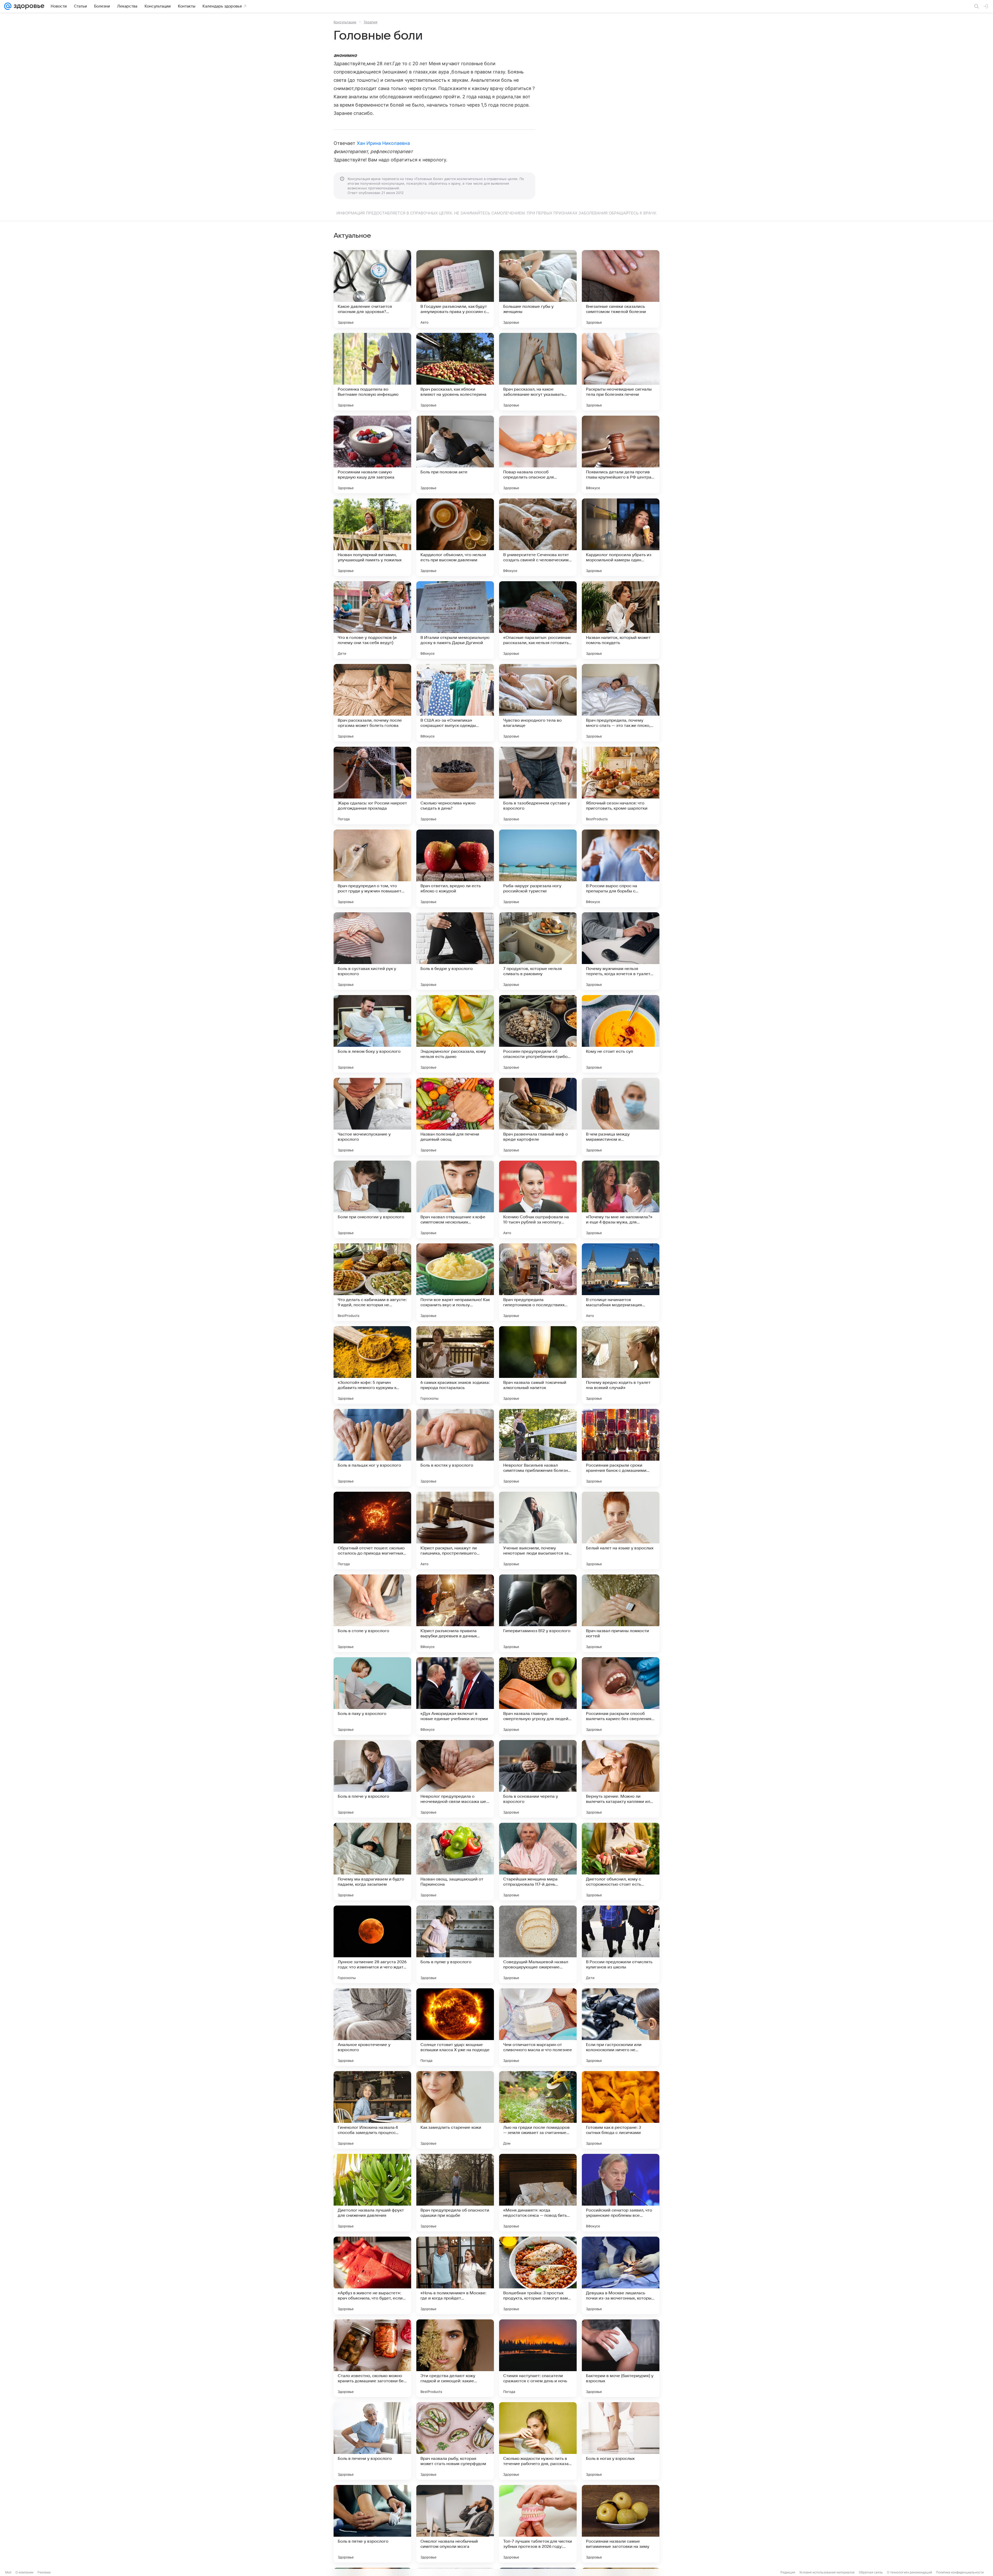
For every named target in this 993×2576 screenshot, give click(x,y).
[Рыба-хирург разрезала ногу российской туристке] (538, 868)
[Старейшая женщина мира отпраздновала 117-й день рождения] (538, 1862)
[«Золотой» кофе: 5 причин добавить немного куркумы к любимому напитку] (372, 1365)
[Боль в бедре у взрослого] (455, 951)
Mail (8, 2572)
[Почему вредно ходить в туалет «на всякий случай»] (621, 1365)
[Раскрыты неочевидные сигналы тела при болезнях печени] (621, 372)
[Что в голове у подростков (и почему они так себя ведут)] (372, 620)
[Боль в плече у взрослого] (372, 1779)
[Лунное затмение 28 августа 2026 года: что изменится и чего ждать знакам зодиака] (372, 1944)
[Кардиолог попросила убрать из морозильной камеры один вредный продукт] (621, 537)
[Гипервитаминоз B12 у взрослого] (538, 1613)
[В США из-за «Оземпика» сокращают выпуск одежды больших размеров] (455, 703)
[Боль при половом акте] (455, 454)
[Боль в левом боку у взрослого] (372, 1034)
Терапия (370, 22)
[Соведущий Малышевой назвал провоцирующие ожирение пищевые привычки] (538, 1944)
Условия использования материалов (827, 2572)
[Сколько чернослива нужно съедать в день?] (455, 786)
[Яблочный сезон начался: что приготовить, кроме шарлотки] (621, 786)
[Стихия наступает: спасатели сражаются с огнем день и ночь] (538, 2358)
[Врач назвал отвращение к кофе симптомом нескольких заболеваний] (455, 1199)
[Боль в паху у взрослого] (372, 1696)
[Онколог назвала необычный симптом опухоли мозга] (455, 2524)
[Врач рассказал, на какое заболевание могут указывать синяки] (538, 372)
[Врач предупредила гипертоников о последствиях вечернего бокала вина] (538, 1282)
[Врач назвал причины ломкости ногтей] (621, 1613)
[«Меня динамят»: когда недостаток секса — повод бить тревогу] (538, 2193)
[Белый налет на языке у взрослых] (621, 1530)
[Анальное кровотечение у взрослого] (372, 2027)
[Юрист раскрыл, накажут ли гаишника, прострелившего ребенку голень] (455, 1530)
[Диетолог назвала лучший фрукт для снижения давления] (372, 2193)
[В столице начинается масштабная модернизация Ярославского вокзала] (621, 1282)
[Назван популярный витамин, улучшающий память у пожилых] (372, 537)
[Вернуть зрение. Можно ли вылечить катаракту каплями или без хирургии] (621, 1779)
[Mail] (8, 6)
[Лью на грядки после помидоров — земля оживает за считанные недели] (538, 2110)
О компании (24, 2572)
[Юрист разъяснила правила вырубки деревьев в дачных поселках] (455, 1613)
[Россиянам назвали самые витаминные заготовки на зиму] (621, 2524)
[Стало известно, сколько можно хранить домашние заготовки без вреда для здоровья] (372, 2358)
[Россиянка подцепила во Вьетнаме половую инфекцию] (372, 372)
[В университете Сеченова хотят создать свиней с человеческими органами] (538, 537)
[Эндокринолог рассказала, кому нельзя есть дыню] (455, 1034)
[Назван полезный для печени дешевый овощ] (455, 1117)
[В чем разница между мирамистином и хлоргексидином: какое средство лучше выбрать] (621, 1117)
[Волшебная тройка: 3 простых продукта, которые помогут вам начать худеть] (538, 2275)
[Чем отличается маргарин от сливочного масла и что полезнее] (538, 2027)
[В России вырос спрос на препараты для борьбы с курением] (621, 868)
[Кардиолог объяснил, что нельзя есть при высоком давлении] (455, 537)
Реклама (44, 2572)
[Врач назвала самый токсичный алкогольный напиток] (538, 1365)
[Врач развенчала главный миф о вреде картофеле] (538, 1117)
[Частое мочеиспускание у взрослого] (372, 1117)
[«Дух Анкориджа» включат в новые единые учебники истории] (455, 1696)
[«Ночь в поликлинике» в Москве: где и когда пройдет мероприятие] (455, 2275)
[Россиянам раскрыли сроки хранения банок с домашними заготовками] (621, 1448)
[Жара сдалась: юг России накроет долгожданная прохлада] (372, 786)
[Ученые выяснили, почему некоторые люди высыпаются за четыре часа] (538, 1530)
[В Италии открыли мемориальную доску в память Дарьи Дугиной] (455, 620)
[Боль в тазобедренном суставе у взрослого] (538, 786)
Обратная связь (871, 2572)
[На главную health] (28, 6)
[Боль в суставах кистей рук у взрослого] (372, 951)
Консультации (345, 22)
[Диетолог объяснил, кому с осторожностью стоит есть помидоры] (621, 1862)
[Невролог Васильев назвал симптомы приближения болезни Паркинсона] (538, 1448)
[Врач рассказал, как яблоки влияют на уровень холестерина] (455, 372)
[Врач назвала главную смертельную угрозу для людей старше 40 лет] (538, 1696)
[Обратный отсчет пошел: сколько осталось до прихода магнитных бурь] (372, 1530)
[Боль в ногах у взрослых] (621, 2441)
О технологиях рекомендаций (909, 2572)
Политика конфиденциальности (960, 2572)
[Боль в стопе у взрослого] (372, 1613)
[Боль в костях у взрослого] (455, 1448)
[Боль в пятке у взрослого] (372, 2524)
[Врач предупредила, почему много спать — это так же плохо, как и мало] (621, 703)
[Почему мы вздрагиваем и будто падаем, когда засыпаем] (372, 1862)
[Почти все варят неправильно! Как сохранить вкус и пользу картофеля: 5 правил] (455, 1282)
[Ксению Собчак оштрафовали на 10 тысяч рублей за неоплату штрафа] (538, 1199)
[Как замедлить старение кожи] (455, 2110)
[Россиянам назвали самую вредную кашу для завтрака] (372, 454)
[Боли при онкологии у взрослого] (372, 1199)
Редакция (788, 2572)
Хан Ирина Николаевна (383, 143)
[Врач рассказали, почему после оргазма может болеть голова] (372, 703)
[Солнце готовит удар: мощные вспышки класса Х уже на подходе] (455, 2027)
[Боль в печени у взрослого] (372, 2441)
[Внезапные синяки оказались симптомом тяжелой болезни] (621, 289)
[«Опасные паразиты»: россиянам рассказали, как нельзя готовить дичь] (538, 620)
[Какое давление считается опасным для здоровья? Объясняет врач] (372, 289)
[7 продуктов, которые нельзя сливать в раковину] (538, 951)
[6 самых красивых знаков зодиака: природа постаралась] (455, 1365)
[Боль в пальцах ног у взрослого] (372, 1448)
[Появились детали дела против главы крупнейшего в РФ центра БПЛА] (621, 454)
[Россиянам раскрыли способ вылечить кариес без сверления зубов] (621, 1696)
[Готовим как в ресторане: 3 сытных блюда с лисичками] (621, 2110)
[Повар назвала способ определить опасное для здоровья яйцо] (538, 454)
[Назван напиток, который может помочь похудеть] (621, 620)
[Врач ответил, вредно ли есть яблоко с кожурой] (455, 868)
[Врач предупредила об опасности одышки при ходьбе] (455, 2193)
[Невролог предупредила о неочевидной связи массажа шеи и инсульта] (455, 1779)
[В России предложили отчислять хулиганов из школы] (621, 1944)
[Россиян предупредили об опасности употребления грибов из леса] (538, 1034)
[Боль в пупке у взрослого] (455, 1944)
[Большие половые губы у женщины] (538, 289)
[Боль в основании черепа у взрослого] (538, 1779)
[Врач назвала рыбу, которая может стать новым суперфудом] (455, 2441)
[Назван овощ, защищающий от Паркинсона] (455, 1862)
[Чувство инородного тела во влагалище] (538, 703)
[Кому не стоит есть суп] (621, 1034)
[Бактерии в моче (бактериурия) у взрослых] (621, 2358)
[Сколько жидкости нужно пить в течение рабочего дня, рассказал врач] (538, 2441)
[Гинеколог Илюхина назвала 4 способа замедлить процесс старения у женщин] (372, 2110)
